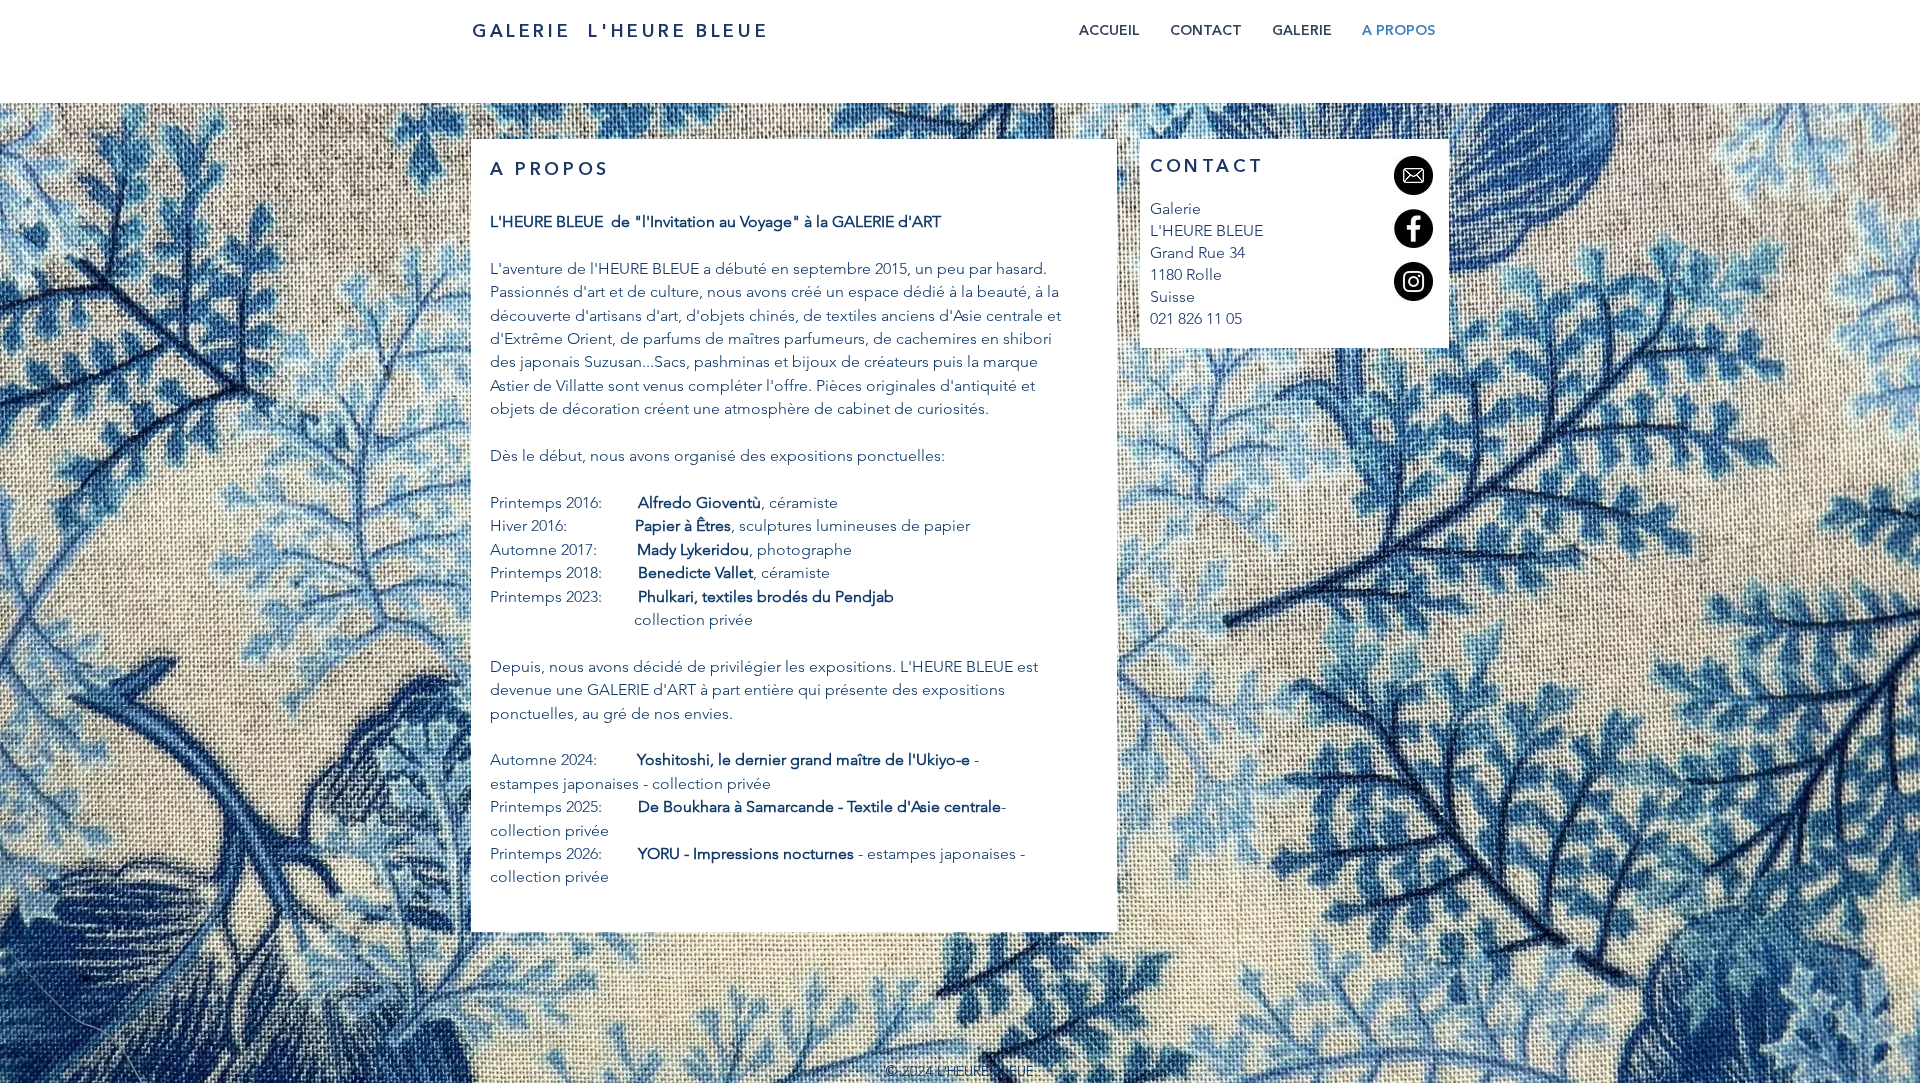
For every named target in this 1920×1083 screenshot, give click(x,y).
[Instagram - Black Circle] (1413, 281)
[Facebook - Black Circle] (1413, 228)
